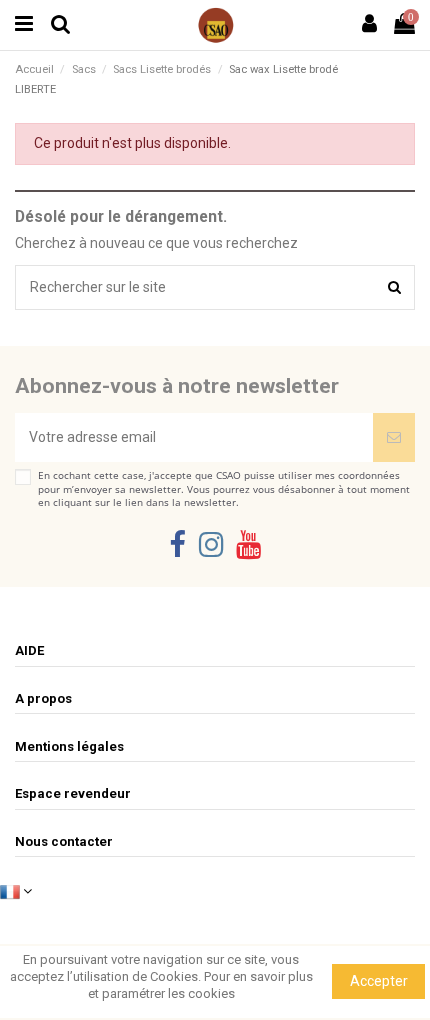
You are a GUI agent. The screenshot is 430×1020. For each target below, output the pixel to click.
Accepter (379, 981)
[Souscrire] (394, 437)
